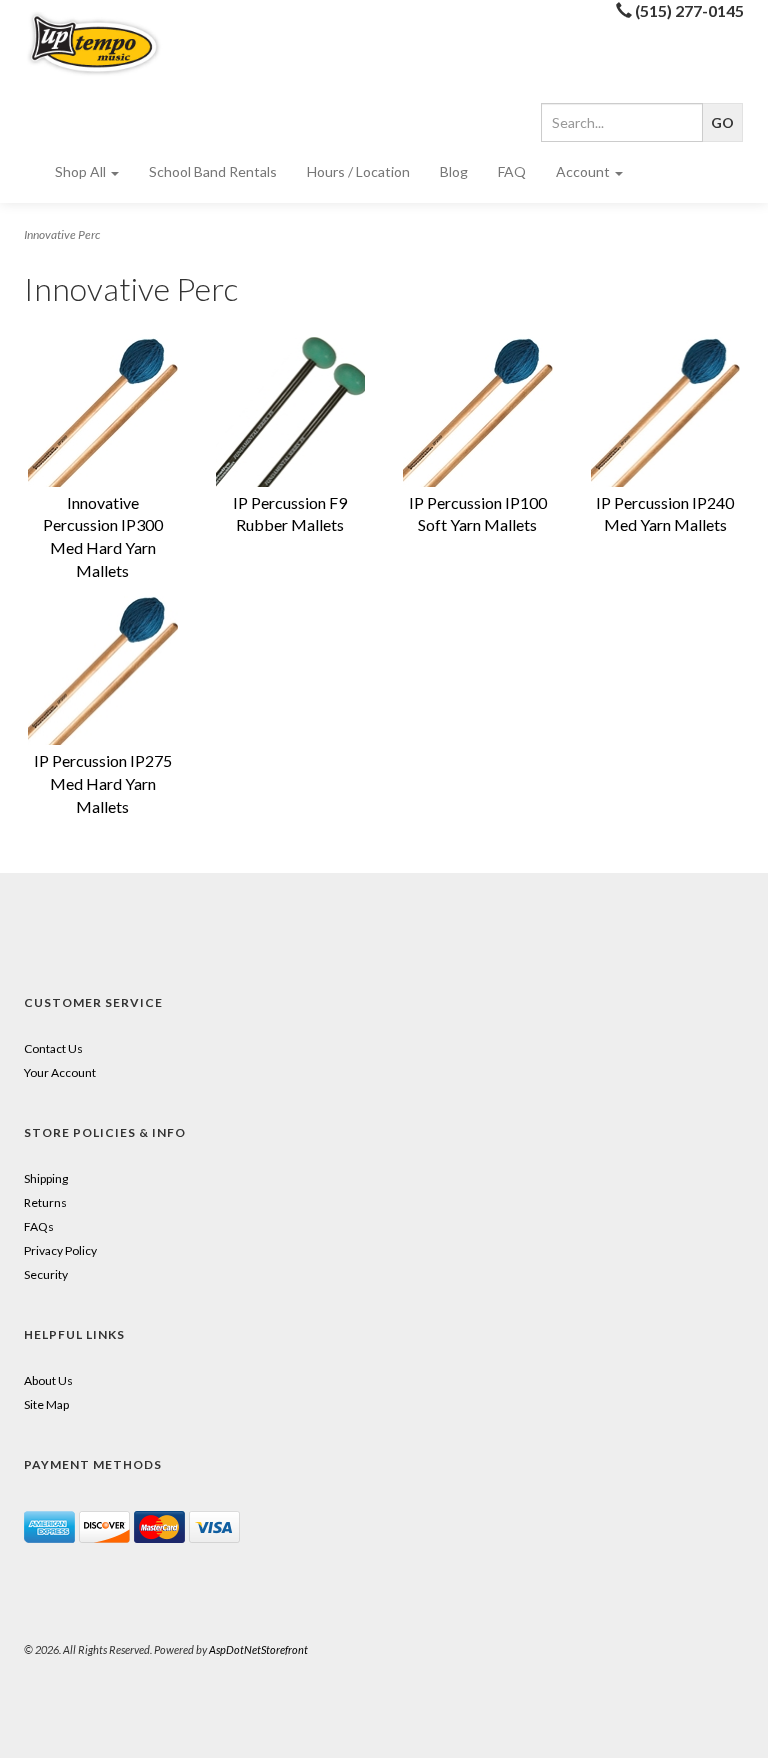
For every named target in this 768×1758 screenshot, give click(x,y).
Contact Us (53, 1048)
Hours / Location (358, 171)
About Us (48, 1380)
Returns (45, 1202)
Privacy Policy (60, 1250)
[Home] (103, 43)
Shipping (46, 1178)
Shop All (82, 171)
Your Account (60, 1072)
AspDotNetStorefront (258, 1649)
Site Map (46, 1404)
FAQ (512, 171)
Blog (454, 171)
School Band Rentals (213, 171)
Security (46, 1274)
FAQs (39, 1226)
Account (584, 171)
